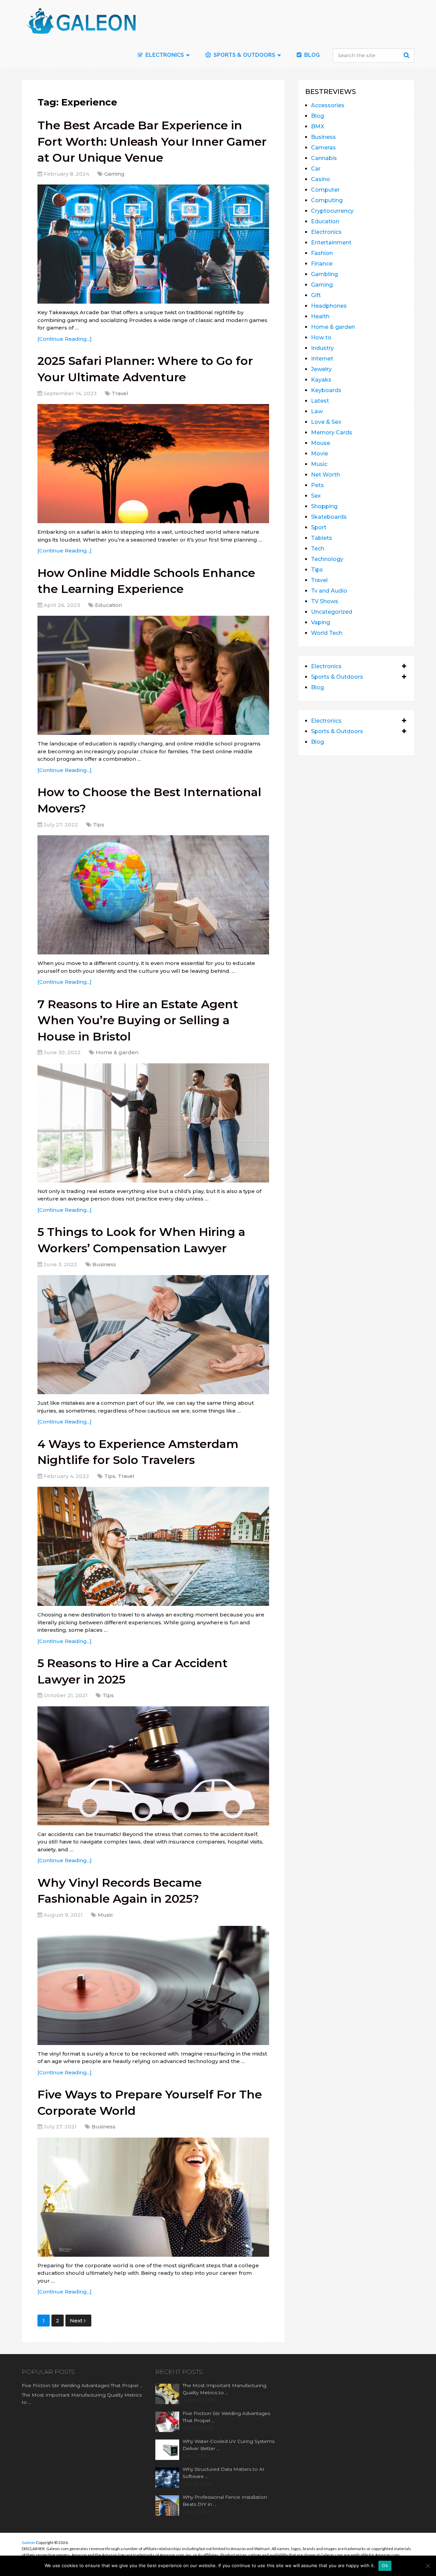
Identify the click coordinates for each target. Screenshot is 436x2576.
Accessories (328, 105)
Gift (316, 295)
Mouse (321, 443)
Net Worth (325, 475)
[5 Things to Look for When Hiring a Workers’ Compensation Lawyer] (153, 1335)
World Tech (327, 633)
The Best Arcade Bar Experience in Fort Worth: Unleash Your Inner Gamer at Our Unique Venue (152, 141)
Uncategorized (332, 612)
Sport (319, 527)
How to (321, 337)
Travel (120, 393)
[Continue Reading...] (65, 339)
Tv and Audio (329, 591)
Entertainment (331, 243)
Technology (327, 559)
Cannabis (324, 158)
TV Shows (325, 601)
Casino (321, 179)
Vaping (321, 622)
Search (407, 55)
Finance (322, 264)
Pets (317, 485)
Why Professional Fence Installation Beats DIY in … (225, 2501)
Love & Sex (326, 422)
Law (317, 411)
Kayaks (321, 380)
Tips (99, 825)
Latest (320, 401)
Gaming (114, 174)
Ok (385, 2565)
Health (320, 316)
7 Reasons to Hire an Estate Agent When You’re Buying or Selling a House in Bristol (138, 1020)
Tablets (322, 538)
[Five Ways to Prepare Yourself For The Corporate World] (153, 2197)
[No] (427, 2566)
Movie (320, 454)
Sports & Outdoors (244, 55)
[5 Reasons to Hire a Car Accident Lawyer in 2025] (153, 1766)
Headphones (329, 306)
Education (108, 605)
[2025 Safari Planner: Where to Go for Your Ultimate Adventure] (153, 464)
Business (104, 1264)
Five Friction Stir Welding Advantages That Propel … (82, 2385)
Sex (316, 496)
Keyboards (326, 390)
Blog (311, 55)
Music (106, 1915)
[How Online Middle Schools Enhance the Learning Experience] (153, 675)
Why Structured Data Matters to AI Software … (223, 2473)
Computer (325, 190)
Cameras (323, 148)
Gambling (324, 274)
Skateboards (329, 517)
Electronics (326, 232)
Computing (327, 200)
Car (316, 169)
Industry (322, 348)
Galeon (28, 2542)
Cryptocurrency (332, 211)
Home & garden (117, 1052)
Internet (322, 359)
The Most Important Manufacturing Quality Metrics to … (82, 2398)
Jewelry (321, 369)
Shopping (324, 506)
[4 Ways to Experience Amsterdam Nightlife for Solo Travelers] (153, 1546)
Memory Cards (332, 432)
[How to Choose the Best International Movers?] (153, 895)
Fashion (322, 253)
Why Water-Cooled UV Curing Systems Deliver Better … (229, 2445)
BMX (318, 126)
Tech (318, 549)
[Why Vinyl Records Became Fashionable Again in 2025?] (153, 1985)
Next (77, 2321)
